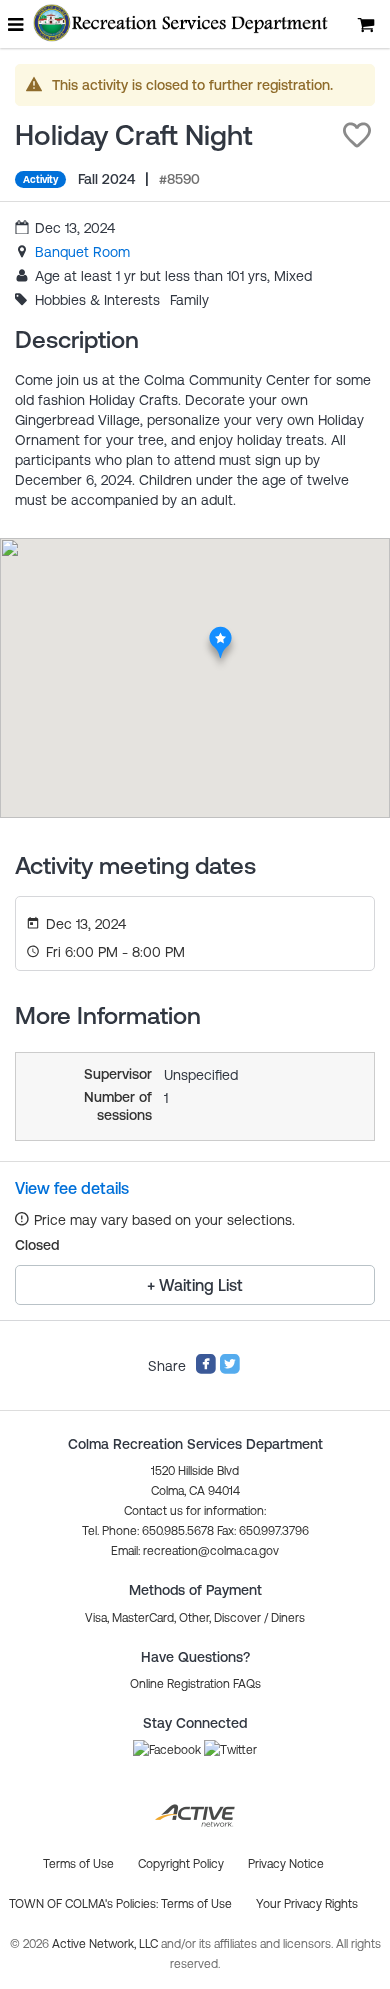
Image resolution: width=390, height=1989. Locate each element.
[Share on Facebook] (206, 1370)
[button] (357, 135)
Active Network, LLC (106, 1944)
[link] (82, 252)
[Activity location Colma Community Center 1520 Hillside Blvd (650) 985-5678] (220, 632)
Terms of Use (196, 1904)
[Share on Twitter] (230, 1370)
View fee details (72, 1188)
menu (16, 24)
